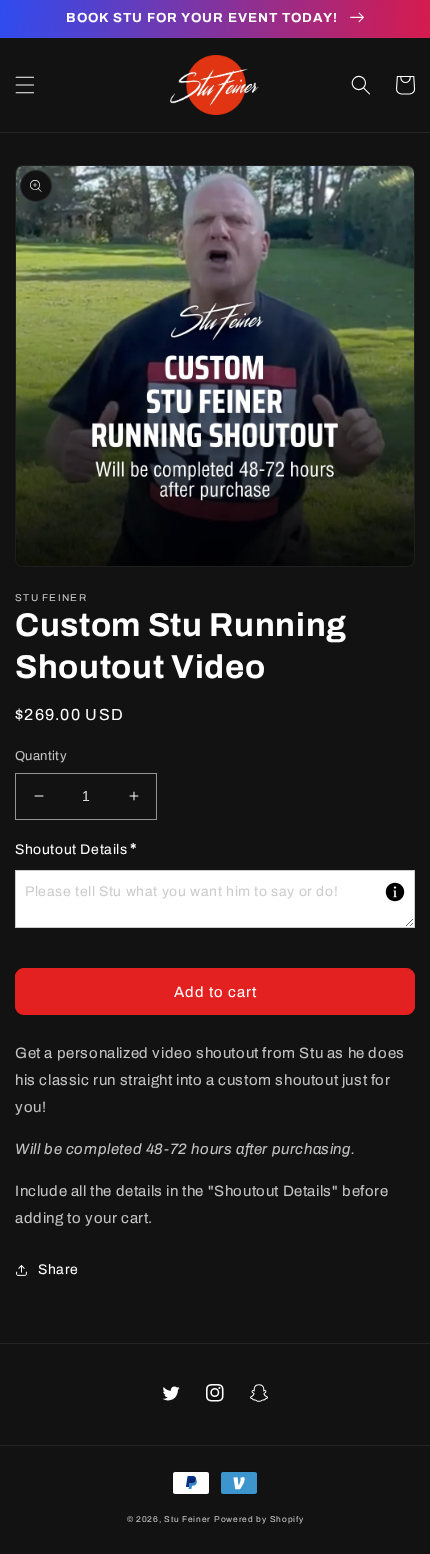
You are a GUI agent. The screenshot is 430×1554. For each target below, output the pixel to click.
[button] (25, 85)
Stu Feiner (187, 1519)
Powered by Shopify (259, 1519)
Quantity (41, 756)
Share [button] (58, 1269)
